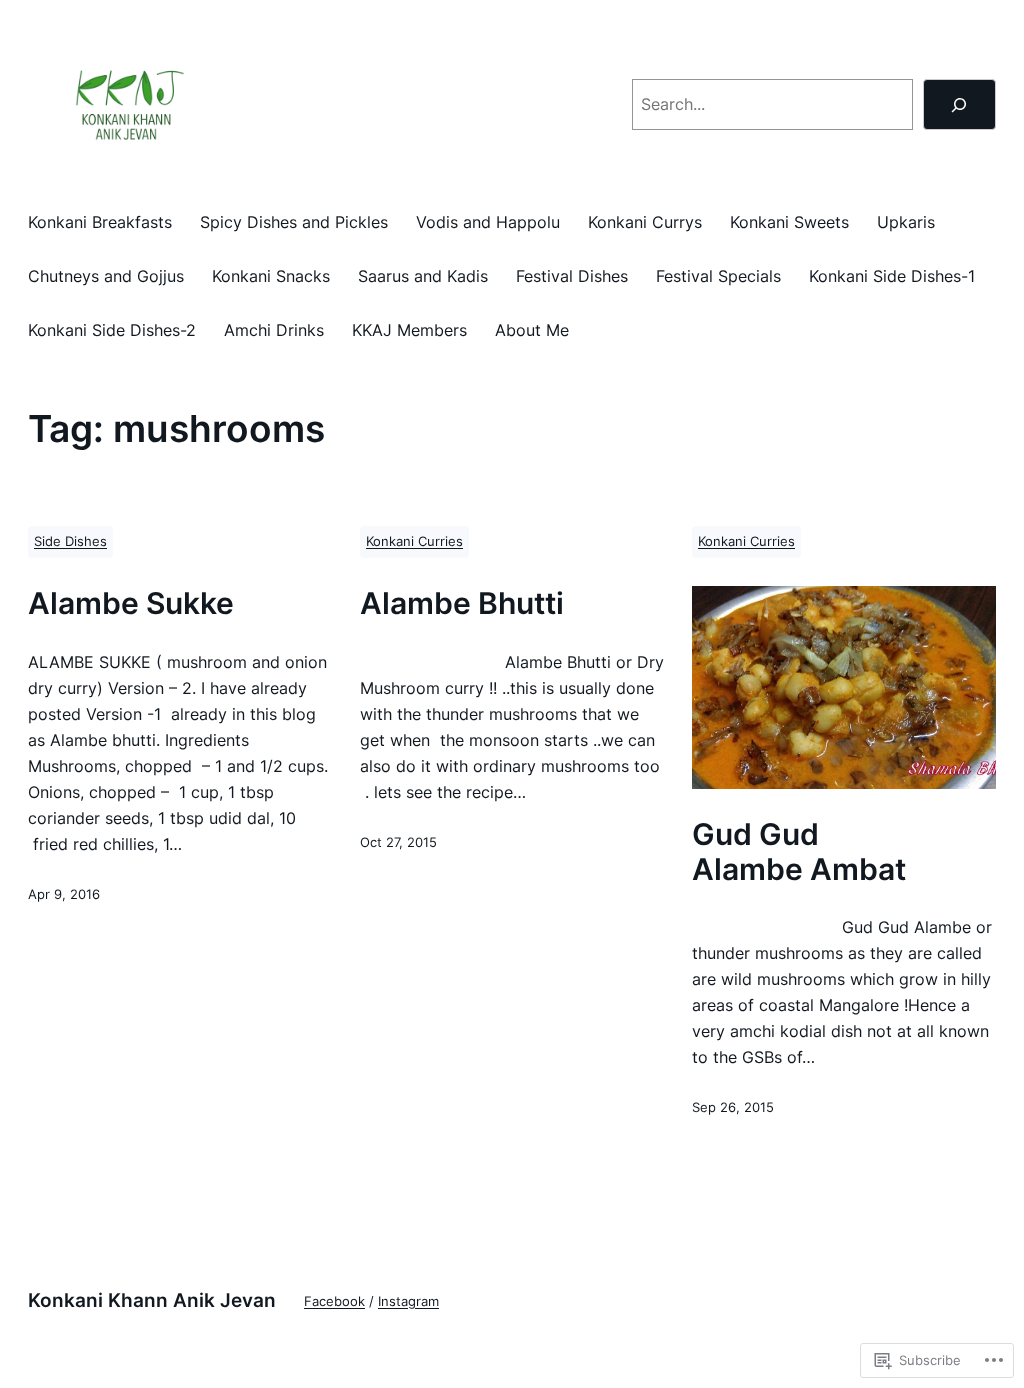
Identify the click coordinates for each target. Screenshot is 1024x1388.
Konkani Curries (414, 541)
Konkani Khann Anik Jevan (152, 1300)
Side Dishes (70, 541)
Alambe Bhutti (462, 603)
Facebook (334, 1301)
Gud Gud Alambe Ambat (799, 851)
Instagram (408, 1301)
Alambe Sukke (131, 603)
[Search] (959, 105)
